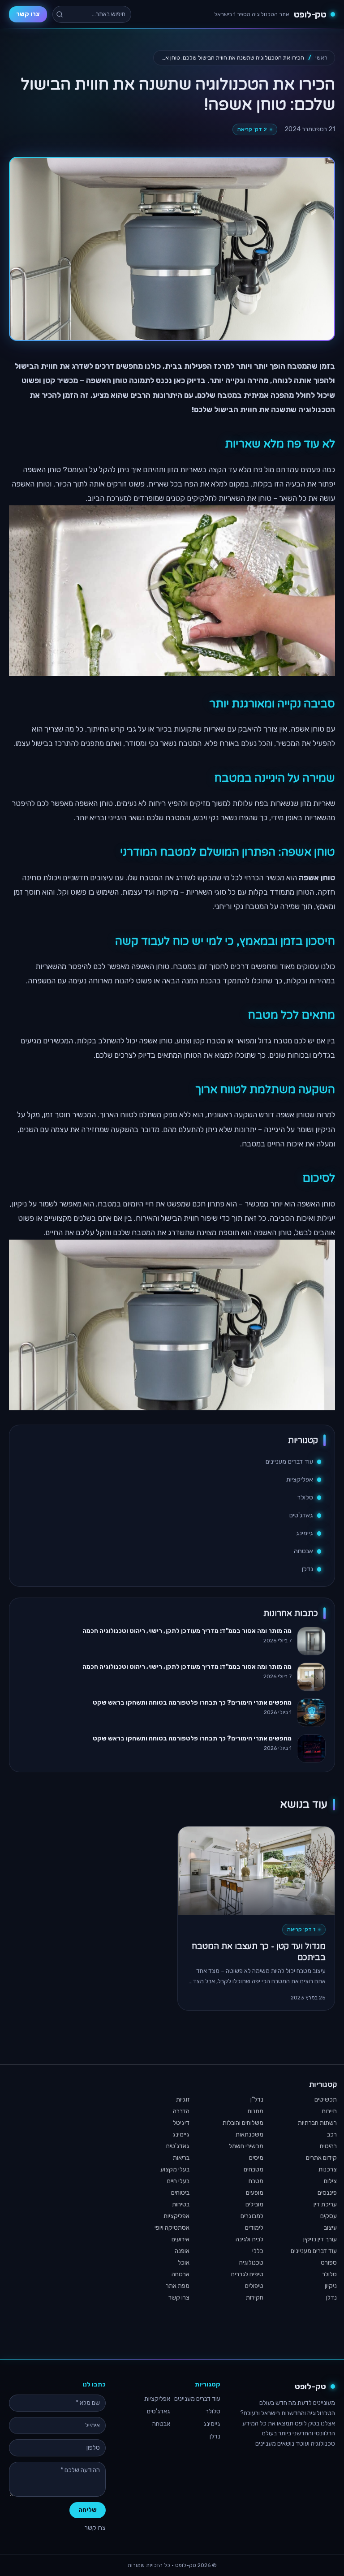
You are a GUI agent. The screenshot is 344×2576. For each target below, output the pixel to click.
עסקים (329, 2216)
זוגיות (183, 2100)
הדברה (181, 2111)
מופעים (255, 2193)
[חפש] (60, 14)
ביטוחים (180, 2193)
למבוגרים (252, 2216)
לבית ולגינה (249, 2239)
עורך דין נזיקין (320, 2239)
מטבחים (254, 2169)
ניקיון (331, 2286)
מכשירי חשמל (246, 2146)
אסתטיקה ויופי (172, 2228)
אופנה (182, 2251)
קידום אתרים (321, 2158)
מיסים (256, 2158)
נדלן (307, 1569)
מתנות (255, 2111)
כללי (258, 2251)
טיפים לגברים (247, 2274)
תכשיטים (326, 2100)
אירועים (181, 2239)
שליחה (88, 2510)
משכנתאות (249, 2134)
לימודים (254, 2228)
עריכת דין (325, 2204)
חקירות (255, 2298)
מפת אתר (178, 2286)
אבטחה (303, 1551)
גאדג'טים (301, 1515)
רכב (332, 2134)
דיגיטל (181, 2123)
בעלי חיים (178, 2181)
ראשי (321, 58)
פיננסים (327, 2193)
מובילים (254, 2204)
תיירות (329, 2111)
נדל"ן (257, 2100)
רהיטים (328, 2146)
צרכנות (328, 2169)
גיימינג (305, 1533)
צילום (330, 2181)
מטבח (256, 2181)
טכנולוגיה (251, 2263)
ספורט (329, 2263)
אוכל (184, 2263)
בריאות (181, 2158)
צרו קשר (28, 14)
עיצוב (330, 2228)
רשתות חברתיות (317, 2123)
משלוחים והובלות (243, 2123)
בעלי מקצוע (175, 2169)
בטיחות (181, 2204)
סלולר (305, 1497)
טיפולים (254, 2286)
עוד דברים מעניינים (289, 1462)
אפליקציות (300, 1480)
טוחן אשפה (317, 878)
